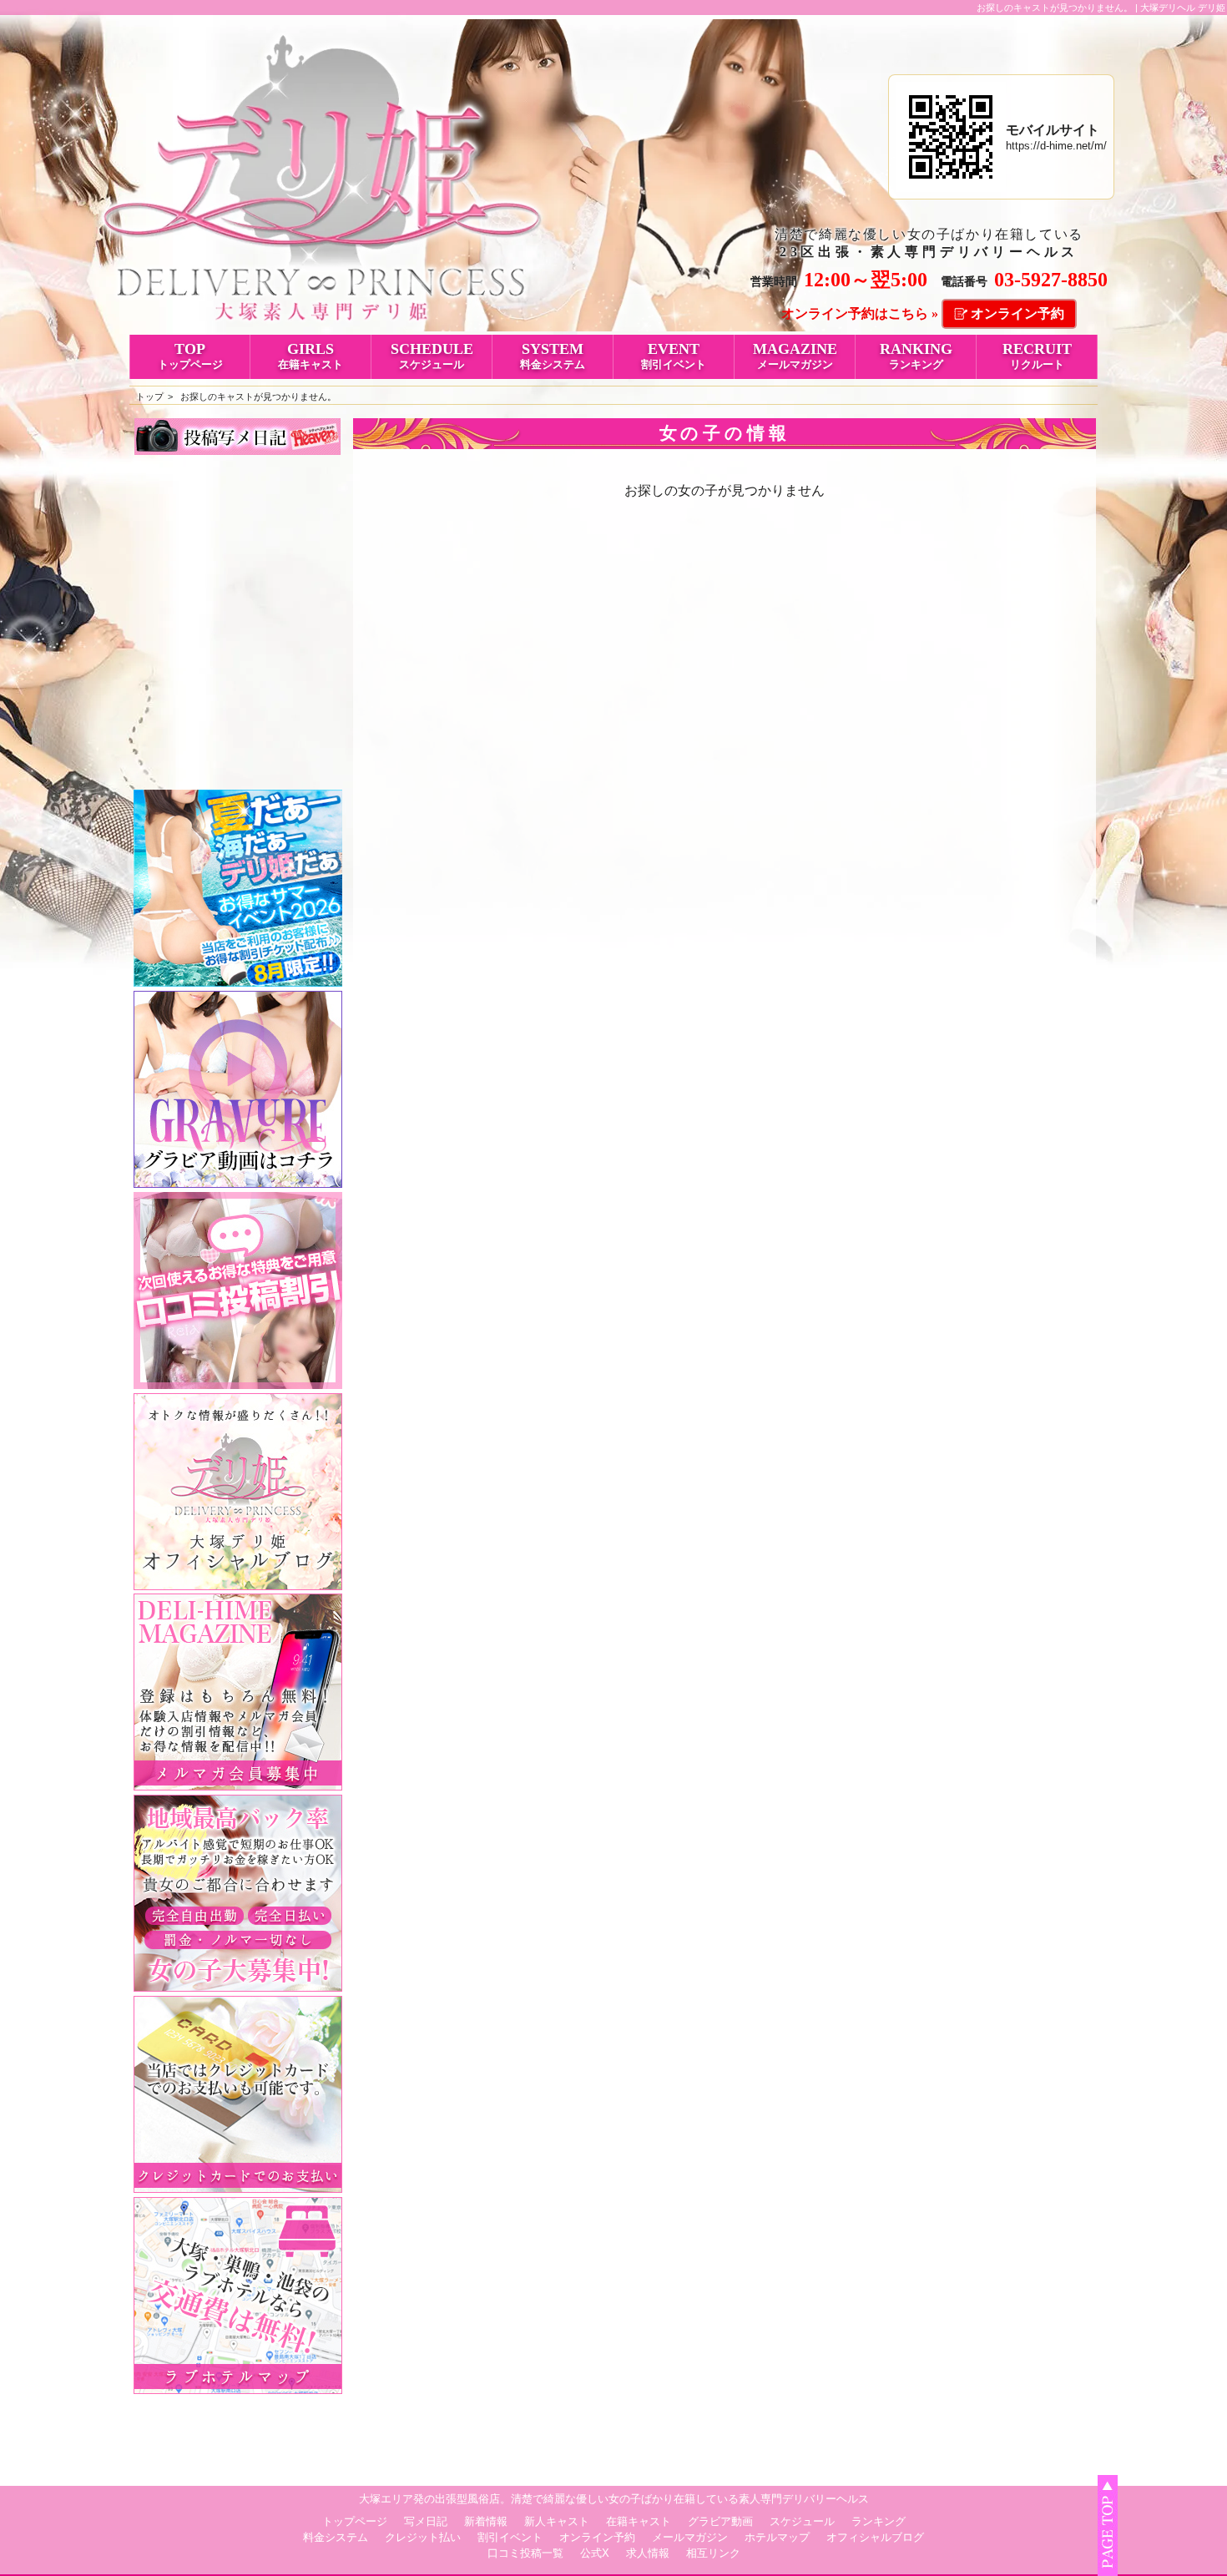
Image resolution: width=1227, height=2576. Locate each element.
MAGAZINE (795, 356)
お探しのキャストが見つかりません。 (258, 397)
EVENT (674, 356)
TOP (190, 356)
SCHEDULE (432, 356)
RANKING (916, 356)
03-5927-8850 (1051, 280)
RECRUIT (1037, 356)
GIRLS (311, 356)
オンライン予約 (1017, 313)
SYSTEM (553, 356)
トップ (150, 397)
